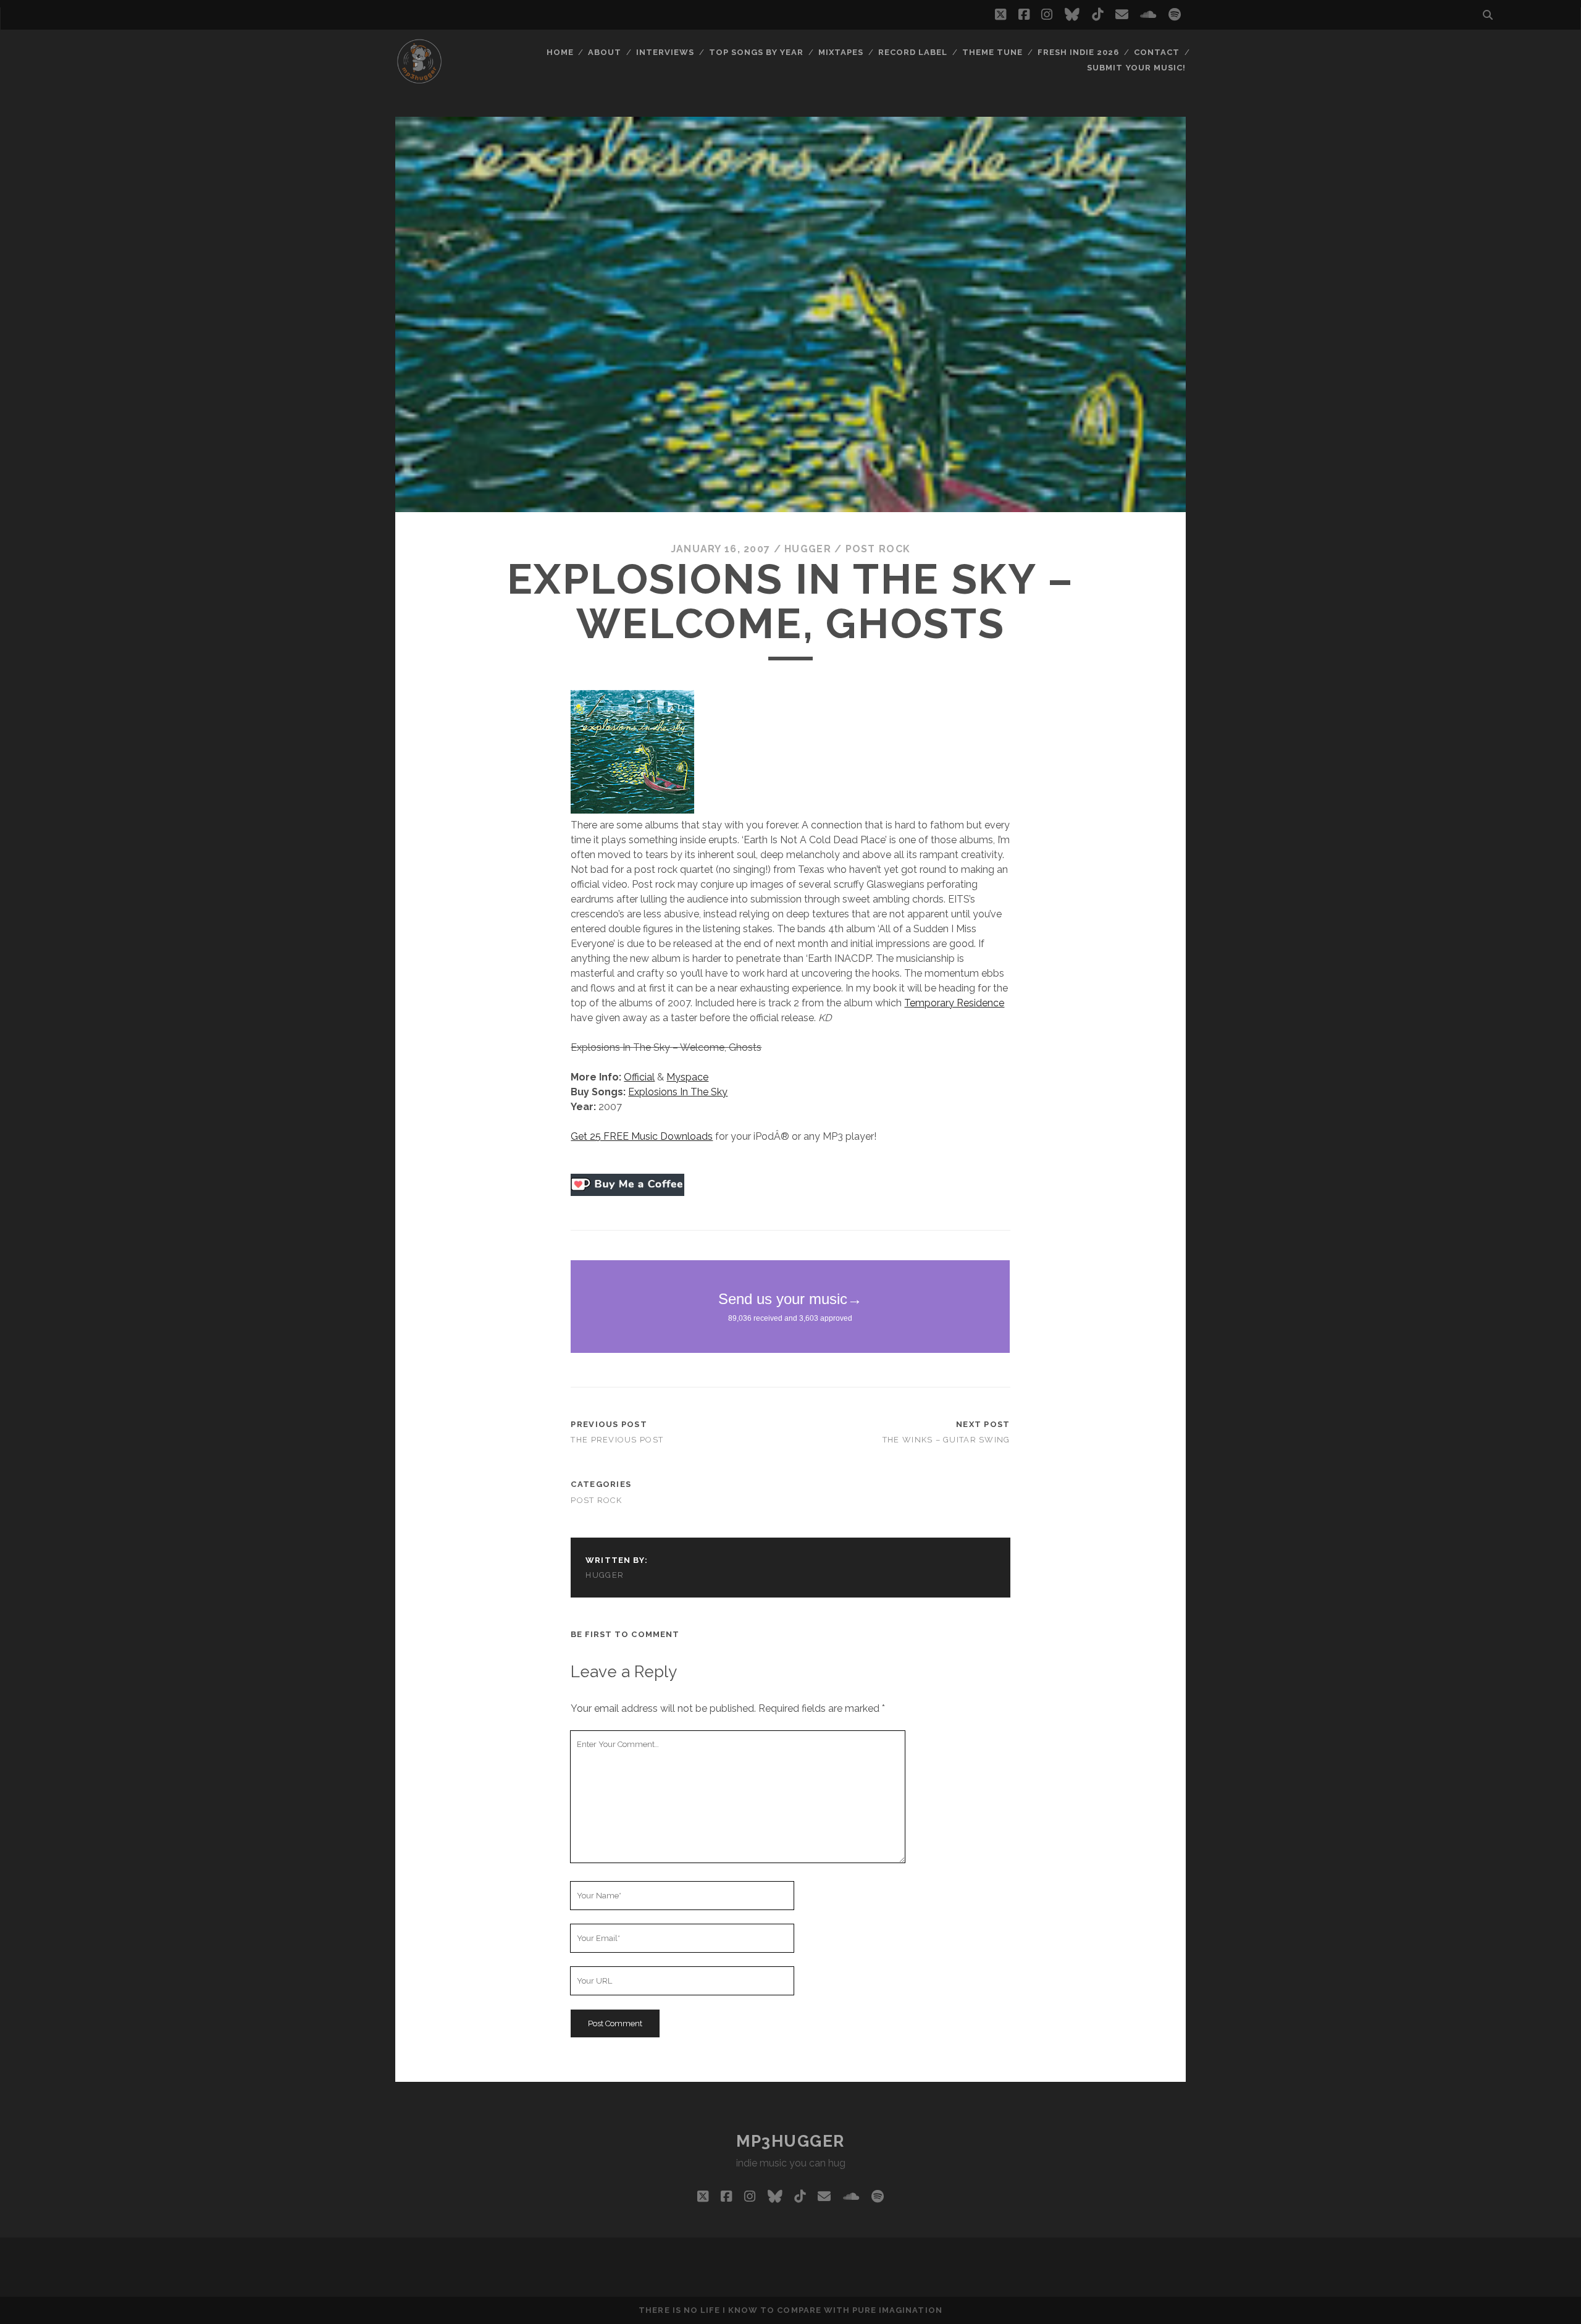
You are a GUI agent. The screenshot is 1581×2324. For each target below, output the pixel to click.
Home (560, 52)
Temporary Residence (954, 1003)
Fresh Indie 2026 (1079, 52)
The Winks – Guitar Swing (946, 1440)
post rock (878, 549)
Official (639, 1077)
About (605, 52)
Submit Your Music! (1136, 68)
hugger (808, 549)
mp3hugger (790, 2141)
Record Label (913, 52)
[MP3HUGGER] (419, 80)
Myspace (687, 1077)
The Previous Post (617, 1440)
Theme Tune (992, 52)
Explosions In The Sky (678, 1092)
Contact (1157, 52)
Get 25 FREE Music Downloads (642, 1136)
